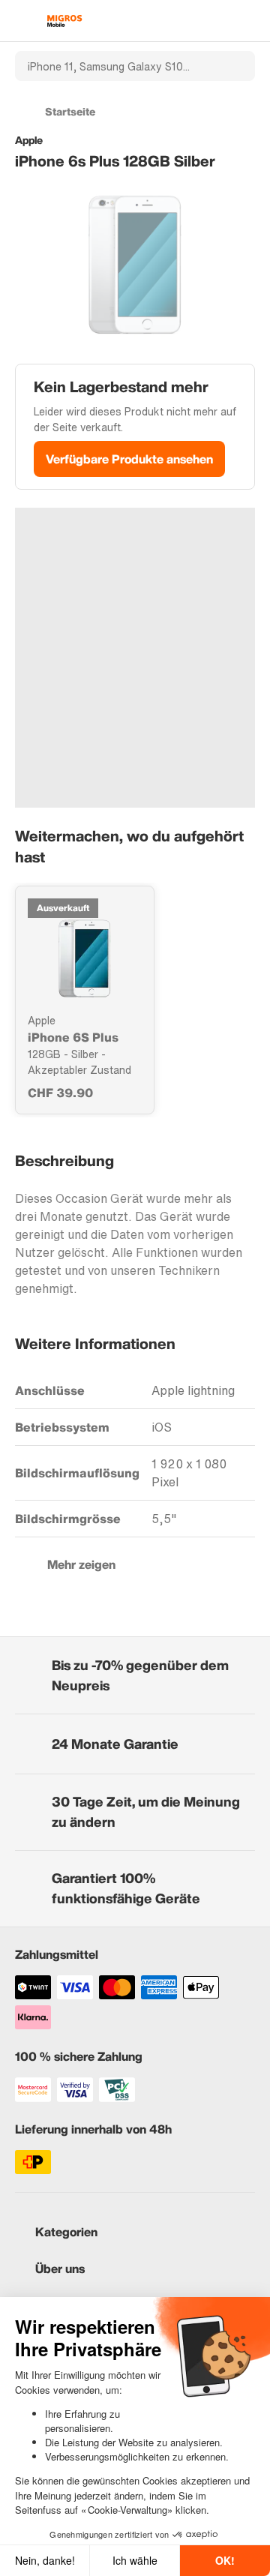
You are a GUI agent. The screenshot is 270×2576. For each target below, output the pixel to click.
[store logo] (64, 21)
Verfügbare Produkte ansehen (129, 459)
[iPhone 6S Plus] (85, 958)
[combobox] (115, 66)
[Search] (235, 66)
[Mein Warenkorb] (248, 21)
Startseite (70, 111)
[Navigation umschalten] (22, 21)
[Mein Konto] (222, 21)
